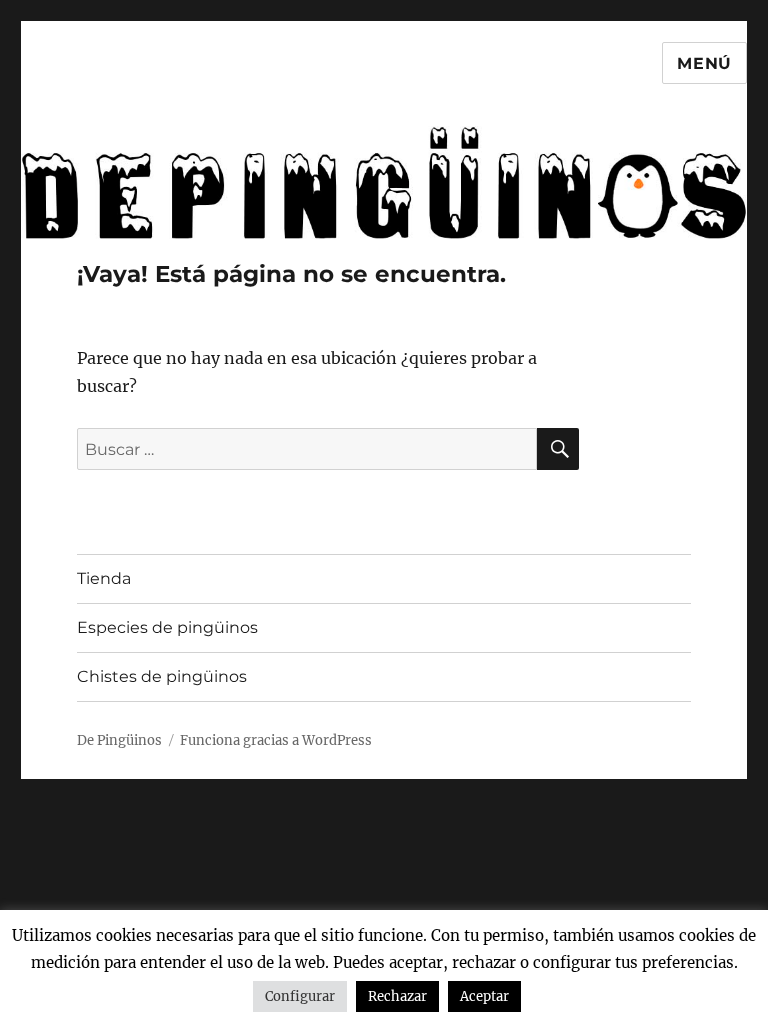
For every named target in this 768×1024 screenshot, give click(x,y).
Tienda (104, 578)
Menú (704, 63)
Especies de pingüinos (167, 627)
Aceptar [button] (484, 996)
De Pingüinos (119, 740)
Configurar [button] (300, 996)
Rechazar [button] (397, 996)
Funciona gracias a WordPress (276, 740)
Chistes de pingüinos (162, 676)
